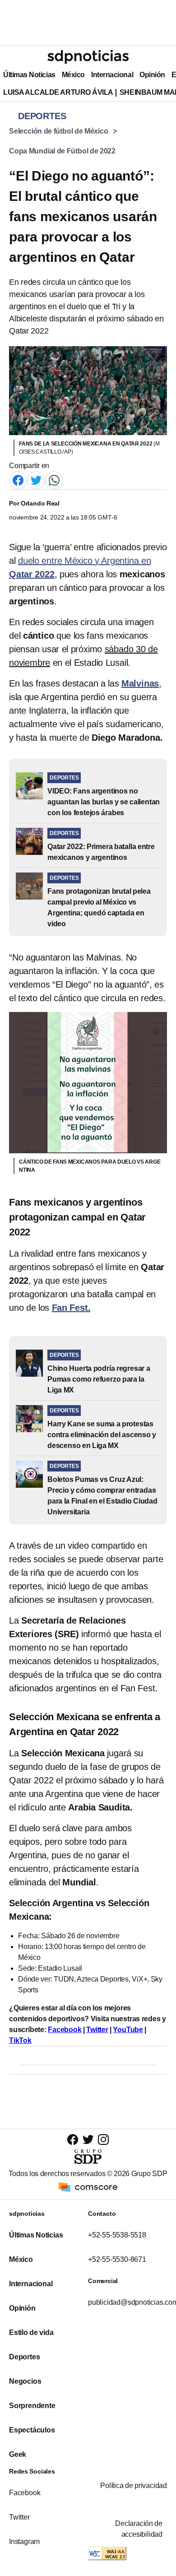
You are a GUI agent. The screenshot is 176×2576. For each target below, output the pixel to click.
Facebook (65, 2030)
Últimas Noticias (29, 75)
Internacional (112, 75)
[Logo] (88, 57)
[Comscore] (88, 2187)
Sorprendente (32, 2406)
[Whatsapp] (54, 480)
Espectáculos (32, 2430)
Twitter (97, 2030)
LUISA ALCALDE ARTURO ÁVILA (58, 92)
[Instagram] (103, 2139)
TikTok (20, 2040)
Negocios (25, 2381)
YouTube (128, 2030)
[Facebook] (18, 480)
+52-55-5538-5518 (117, 2235)
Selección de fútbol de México (59, 131)
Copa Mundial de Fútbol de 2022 (62, 151)
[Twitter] (36, 480)
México (73, 75)
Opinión (152, 75)
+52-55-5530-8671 (117, 2259)
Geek (18, 2454)
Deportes (24, 2357)
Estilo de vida (31, 2332)
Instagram (24, 2541)
